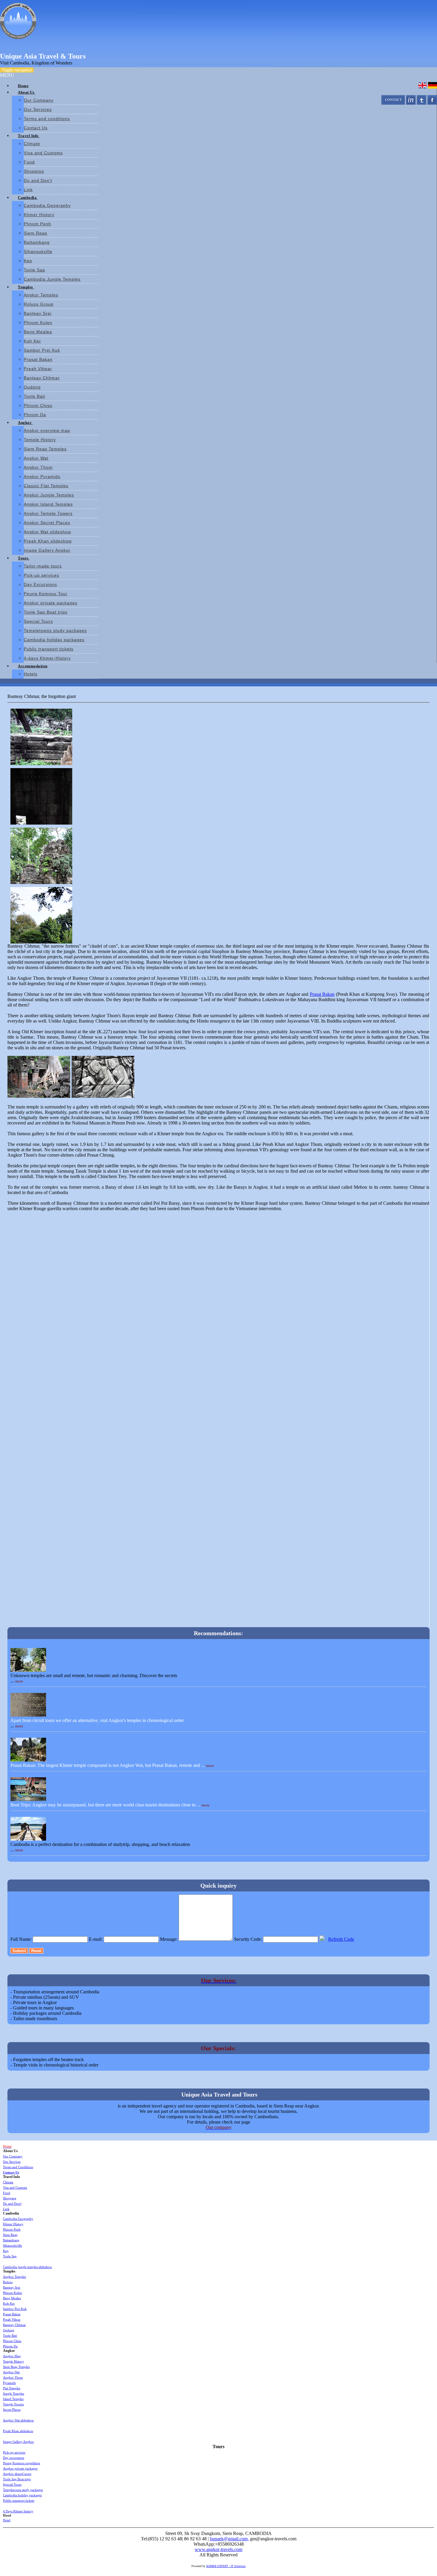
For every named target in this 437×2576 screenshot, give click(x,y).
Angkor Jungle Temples (49, 495)
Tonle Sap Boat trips (46, 612)
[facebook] (432, 103)
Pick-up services (41, 575)
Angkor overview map (47, 430)
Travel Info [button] (29, 136)
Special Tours (38, 621)
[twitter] (422, 103)
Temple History (40, 440)
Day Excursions (40, 584)
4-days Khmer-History (47, 658)
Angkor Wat (36, 458)
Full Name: (21, 1939)
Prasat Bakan (38, 359)
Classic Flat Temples (46, 486)
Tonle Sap (34, 270)
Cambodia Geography (47, 205)
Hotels (31, 674)
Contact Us (36, 128)
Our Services (38, 109)
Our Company (39, 100)
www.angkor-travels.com (218, 2549)
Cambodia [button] (28, 198)
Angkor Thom (38, 467)
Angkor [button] (25, 423)
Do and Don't (38, 180)
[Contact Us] (393, 103)
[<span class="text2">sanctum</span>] (40, 795)
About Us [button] (27, 92)
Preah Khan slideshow (48, 541)
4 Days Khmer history (18, 2511)
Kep (28, 261)
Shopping (34, 171)
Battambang (37, 242)
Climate (32, 144)
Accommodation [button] (33, 666)
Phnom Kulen (38, 323)
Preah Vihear (38, 369)
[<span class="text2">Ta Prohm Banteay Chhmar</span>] (40, 914)
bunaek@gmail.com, (229, 2539)
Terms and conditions (47, 119)
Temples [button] (26, 287)
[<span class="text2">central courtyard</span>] (40, 854)
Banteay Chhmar (42, 378)
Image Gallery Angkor (47, 550)
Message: (169, 1939)
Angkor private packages (51, 603)
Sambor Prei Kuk (42, 350)
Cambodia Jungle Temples (52, 279)
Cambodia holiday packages (54, 640)
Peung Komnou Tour (46, 594)
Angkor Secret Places (47, 523)
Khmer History (39, 215)
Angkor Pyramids (42, 476)
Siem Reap (36, 233)
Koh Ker (32, 341)
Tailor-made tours (43, 566)
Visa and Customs (43, 153)
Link (28, 190)
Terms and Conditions (18, 2167)
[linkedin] (411, 103)
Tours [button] (24, 558)
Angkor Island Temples (48, 504)
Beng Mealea (38, 332)
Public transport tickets (49, 649)
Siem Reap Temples (45, 449)
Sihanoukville (38, 251)
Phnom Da (35, 415)
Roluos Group (39, 304)
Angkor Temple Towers (48, 513)
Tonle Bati (34, 396)
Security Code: (248, 1939)
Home (23, 86)
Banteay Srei (38, 313)
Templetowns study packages (55, 630)
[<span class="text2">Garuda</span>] (40, 735)
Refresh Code (341, 1939)
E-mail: (96, 1939)
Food (29, 162)
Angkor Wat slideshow (47, 532)
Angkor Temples (41, 295)
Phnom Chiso (38, 405)
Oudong (32, 387)
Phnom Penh (37, 224)
